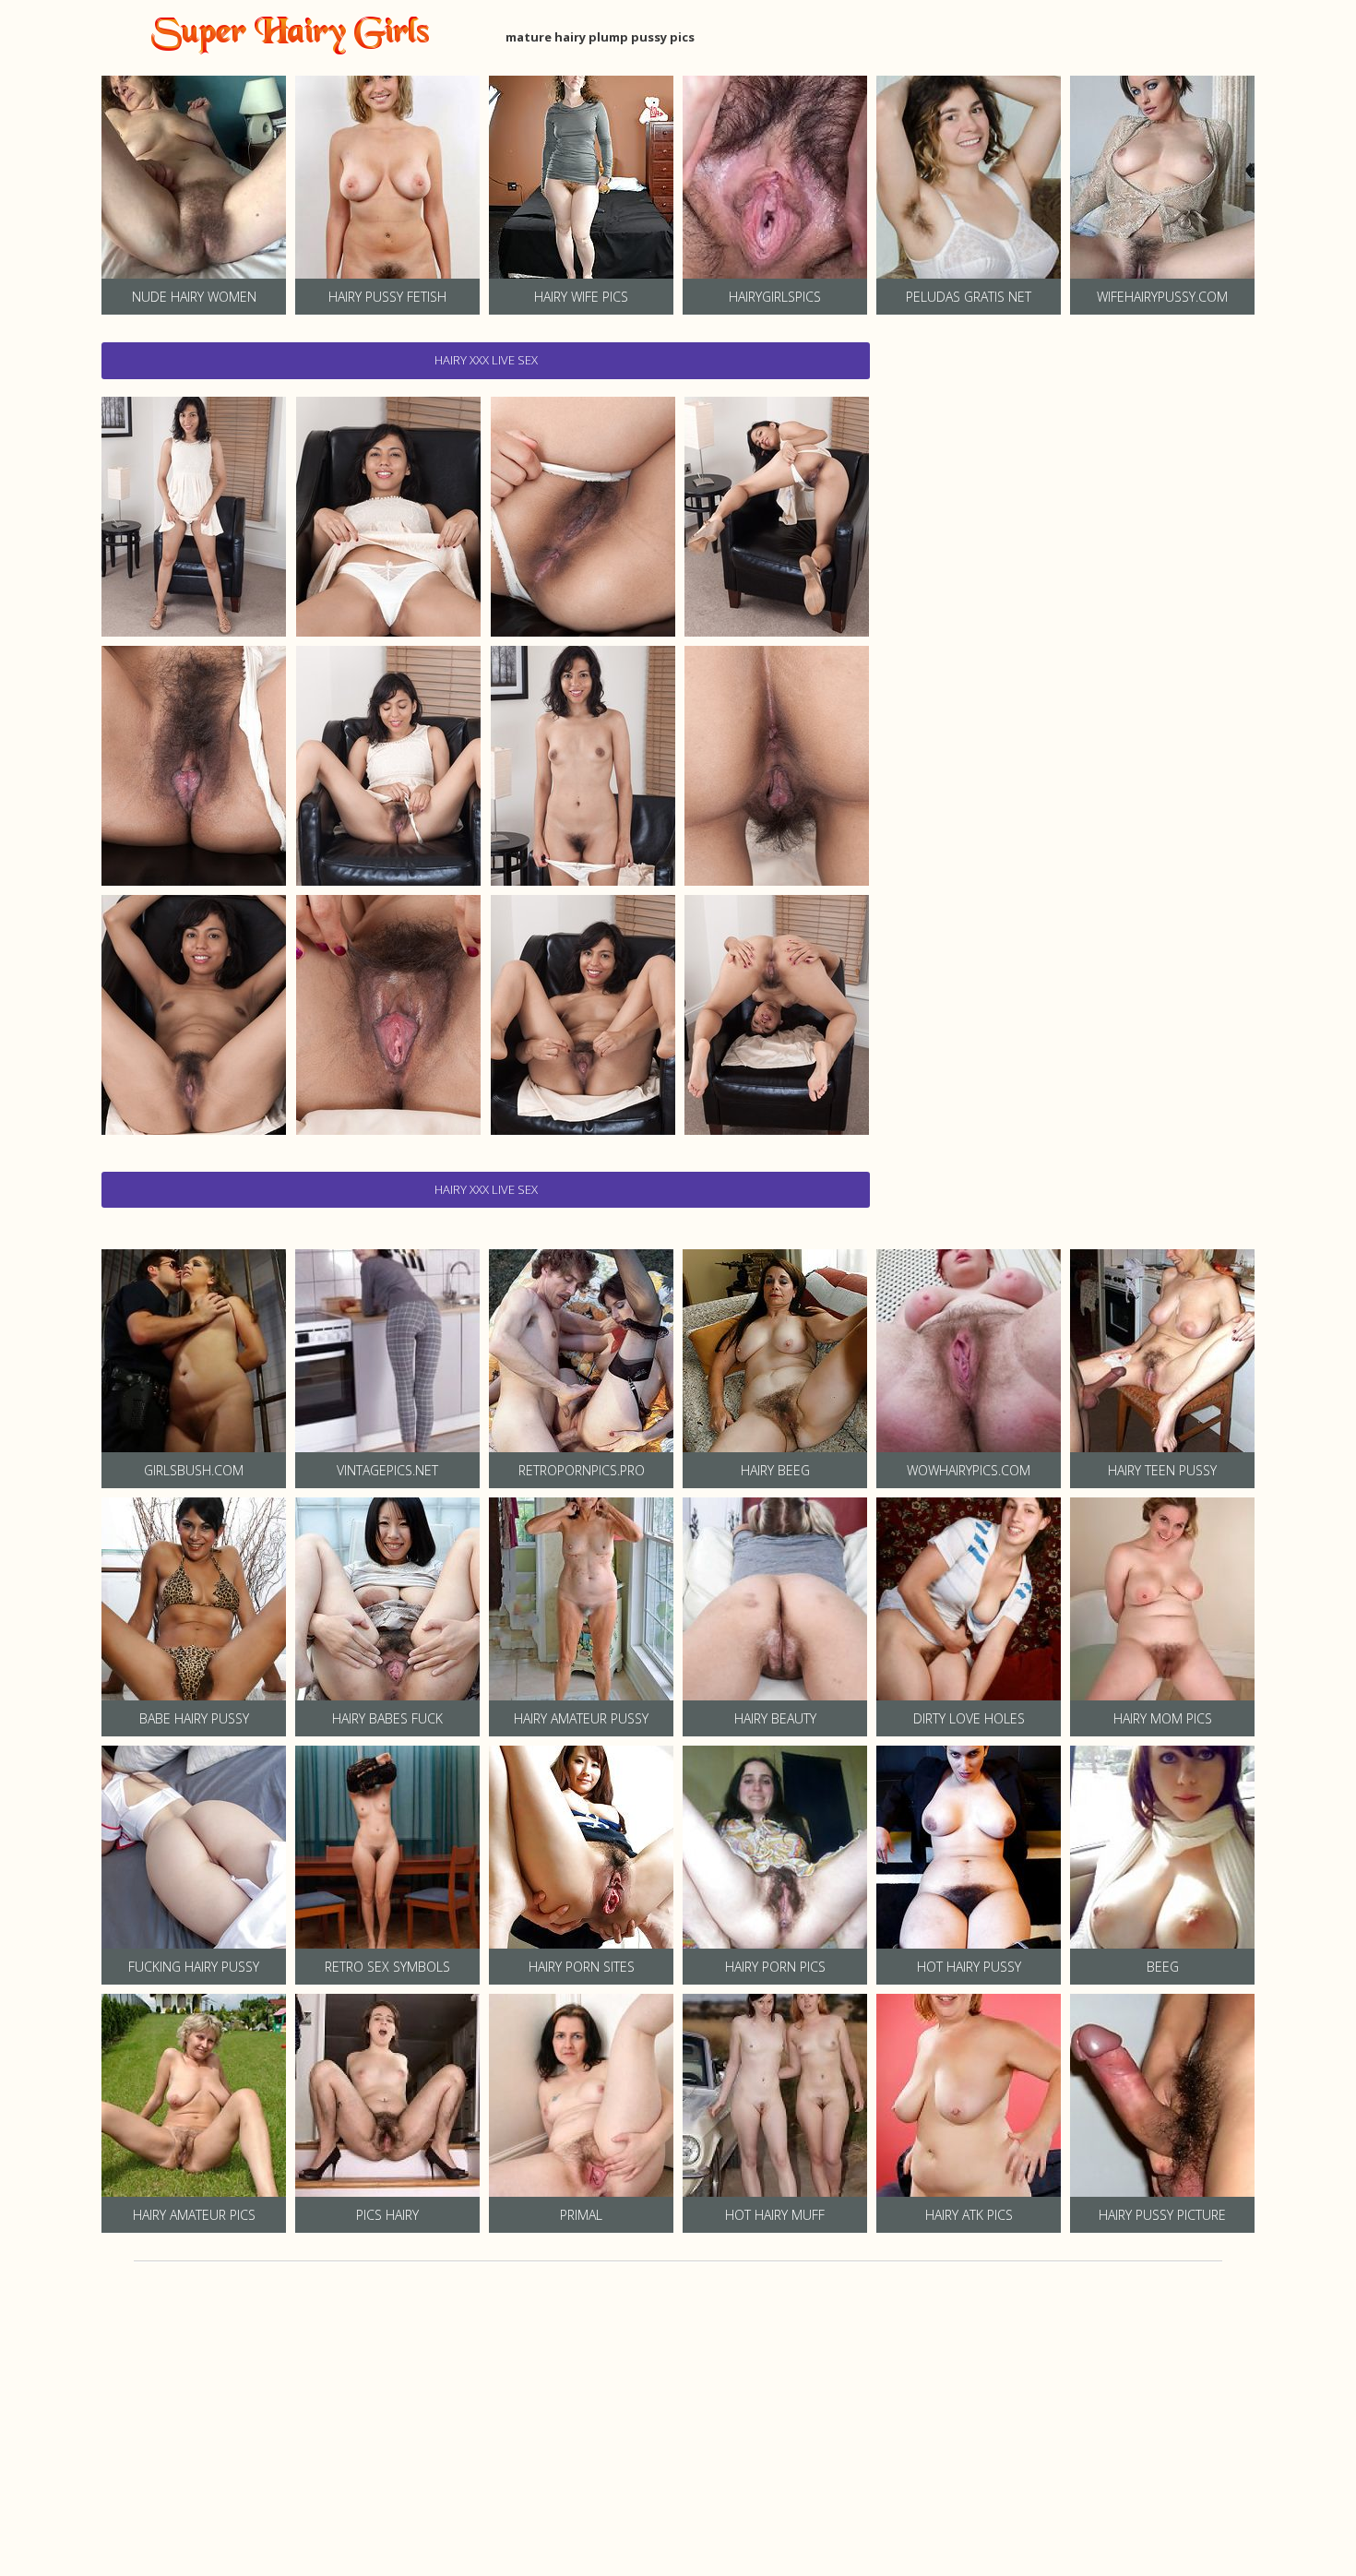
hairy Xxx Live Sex (486, 360)
